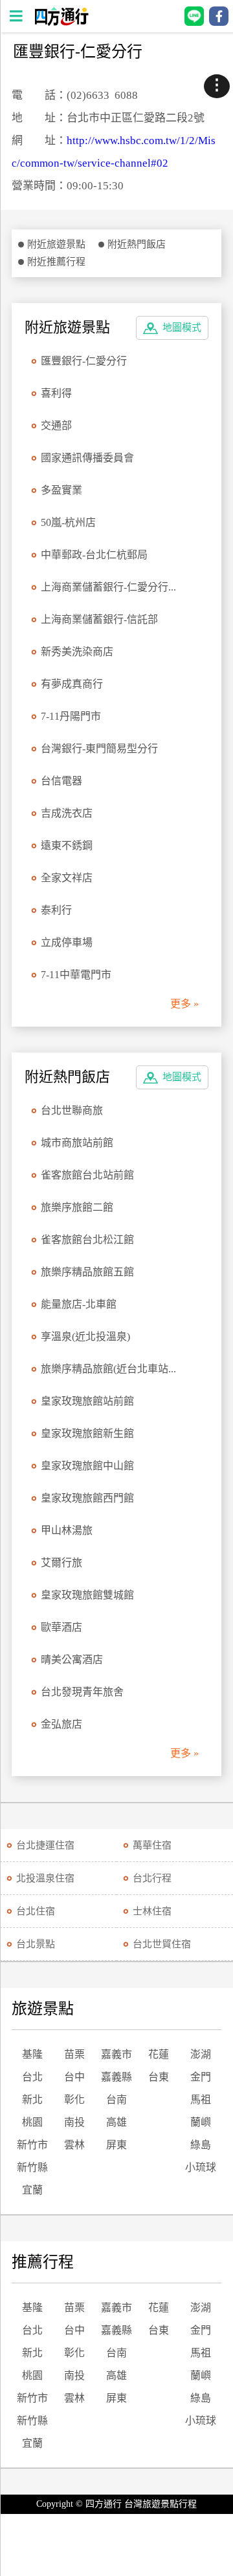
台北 (32, 2077)
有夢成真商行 (72, 684)
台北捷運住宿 (45, 1845)
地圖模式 (182, 328)
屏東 (116, 2145)
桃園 (32, 2122)
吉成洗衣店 (67, 813)
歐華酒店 (61, 1627)
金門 (201, 2077)
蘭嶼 (201, 2122)
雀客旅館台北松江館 (87, 1240)
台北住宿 (36, 1911)
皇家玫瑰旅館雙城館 (87, 1595)
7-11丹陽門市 (71, 716)
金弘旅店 (61, 1724)
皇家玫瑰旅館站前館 (87, 1401)
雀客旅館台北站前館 (87, 1175)
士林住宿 (152, 1911)
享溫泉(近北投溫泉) (85, 1336)
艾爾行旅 (61, 1563)
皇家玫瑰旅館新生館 (87, 1433)
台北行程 (152, 1878)
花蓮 (159, 2054)
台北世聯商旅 (72, 1110)
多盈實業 (61, 490)
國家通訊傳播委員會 (87, 458)
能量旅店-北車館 (79, 1304)
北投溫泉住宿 (45, 1878)
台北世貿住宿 (162, 1944)
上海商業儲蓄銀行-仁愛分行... (108, 587)
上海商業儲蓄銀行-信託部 (99, 619)
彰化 (74, 2100)
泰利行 (56, 910)
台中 (74, 2077)
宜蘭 (32, 2190)
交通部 (58, 425)
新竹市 (32, 2145)
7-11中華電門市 (76, 975)
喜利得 (56, 393)
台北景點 (36, 1944)
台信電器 (61, 781)
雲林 (74, 2145)
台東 (159, 2077)
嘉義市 (116, 2054)
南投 (74, 2122)
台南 (116, 2100)
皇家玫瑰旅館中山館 (87, 1466)
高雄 (116, 2122)
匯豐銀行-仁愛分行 (84, 361)
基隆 (32, 2054)
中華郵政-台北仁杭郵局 (94, 555)
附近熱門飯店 (137, 244)
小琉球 (201, 2167)
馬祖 (201, 2100)
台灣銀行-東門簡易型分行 (99, 749)
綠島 (201, 2145)
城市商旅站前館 (77, 1143)
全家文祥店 (67, 878)
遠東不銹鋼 (67, 845)
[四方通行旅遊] (61, 22)
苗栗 (74, 2054)
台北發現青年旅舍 (82, 1692)
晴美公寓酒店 (72, 1660)
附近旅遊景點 (56, 244)
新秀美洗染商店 (77, 652)
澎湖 (201, 2054)
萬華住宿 (152, 1845)
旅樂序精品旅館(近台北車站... (108, 1369)
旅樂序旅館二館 (77, 1207)
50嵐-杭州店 (68, 522)
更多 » (184, 1004)
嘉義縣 (116, 2077)
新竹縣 (32, 2167)
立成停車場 (67, 942)
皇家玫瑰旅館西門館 (87, 1498)
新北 (32, 2100)
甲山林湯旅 (67, 1530)
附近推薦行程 (56, 262)
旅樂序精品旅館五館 (87, 1272)
